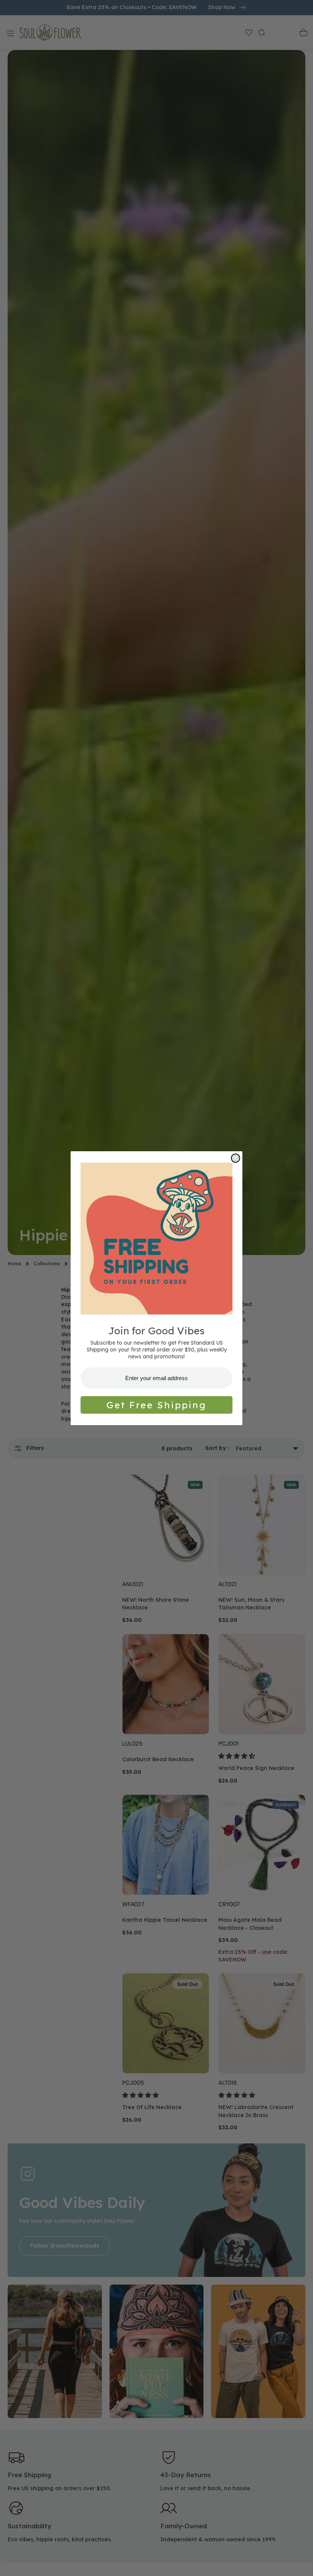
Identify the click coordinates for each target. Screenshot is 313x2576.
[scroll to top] (300, 2563)
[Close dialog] (236, 1158)
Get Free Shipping (156, 1405)
